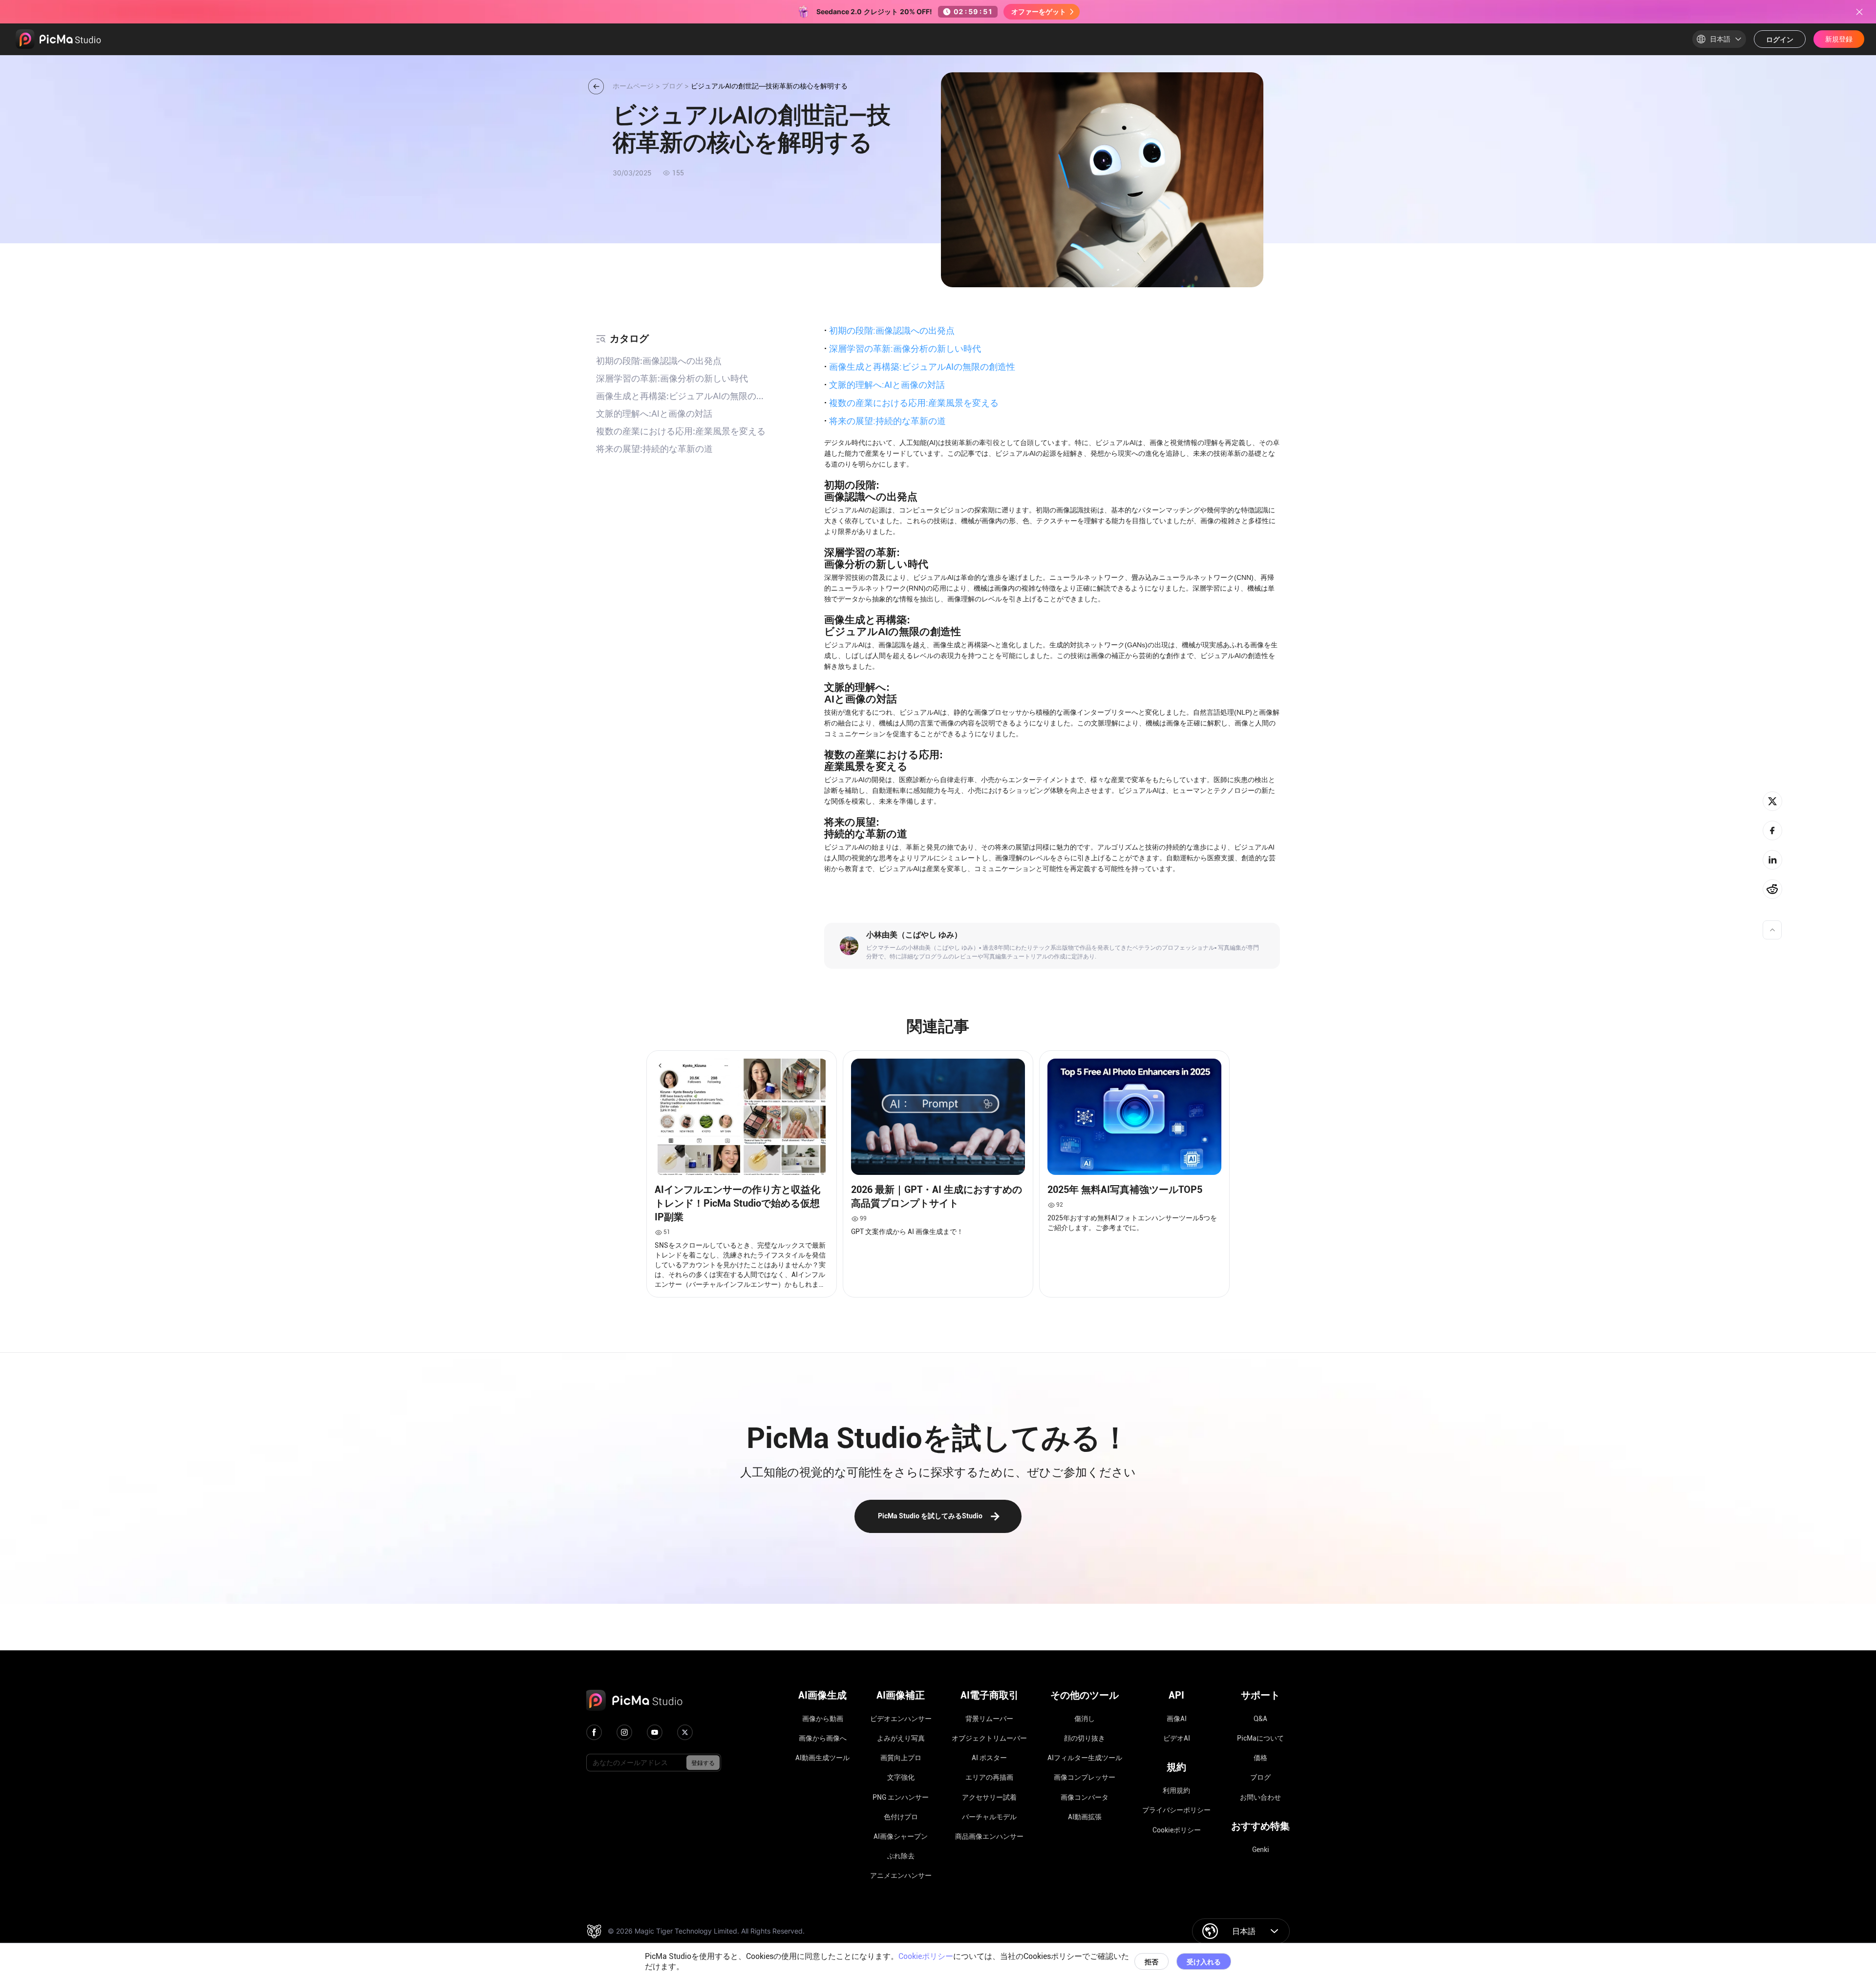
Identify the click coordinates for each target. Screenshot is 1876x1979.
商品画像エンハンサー (989, 1836)
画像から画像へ (823, 1738)
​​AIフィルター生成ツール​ (1085, 1758)
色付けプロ (901, 1817)
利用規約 (1176, 1790)
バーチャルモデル (989, 1817)
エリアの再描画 (989, 1777)
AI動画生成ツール (822, 1758)
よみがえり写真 (901, 1738)
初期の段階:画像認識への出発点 (889, 330)
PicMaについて (1260, 1738)
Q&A (1260, 1719)
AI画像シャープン (901, 1836)
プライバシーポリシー (1176, 1810)
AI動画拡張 (1085, 1817)
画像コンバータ (1085, 1797)
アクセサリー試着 (989, 1797)
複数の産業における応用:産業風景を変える (911, 403)
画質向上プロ (901, 1758)
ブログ (1260, 1777)
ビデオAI (1177, 1738)
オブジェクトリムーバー (989, 1738)
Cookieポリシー (1177, 1830)
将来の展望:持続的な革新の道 (885, 421)
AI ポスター (989, 1758)
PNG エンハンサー (901, 1797)
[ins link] (624, 1732)
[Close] (1859, 12)
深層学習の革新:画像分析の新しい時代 (903, 348)
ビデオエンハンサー (901, 1719)
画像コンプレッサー (1085, 1777)
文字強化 (901, 1777)
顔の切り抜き (1085, 1738)
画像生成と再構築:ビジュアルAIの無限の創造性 (920, 366)
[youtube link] (655, 1732)
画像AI (1177, 1719)
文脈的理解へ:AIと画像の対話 (885, 384)
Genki (1261, 1850)
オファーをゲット (1039, 11)
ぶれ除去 (901, 1856)
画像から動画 (823, 1719)
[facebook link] (594, 1732)
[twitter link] (685, 1732)
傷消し (1085, 1719)
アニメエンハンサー (901, 1875)
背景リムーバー (989, 1719)
